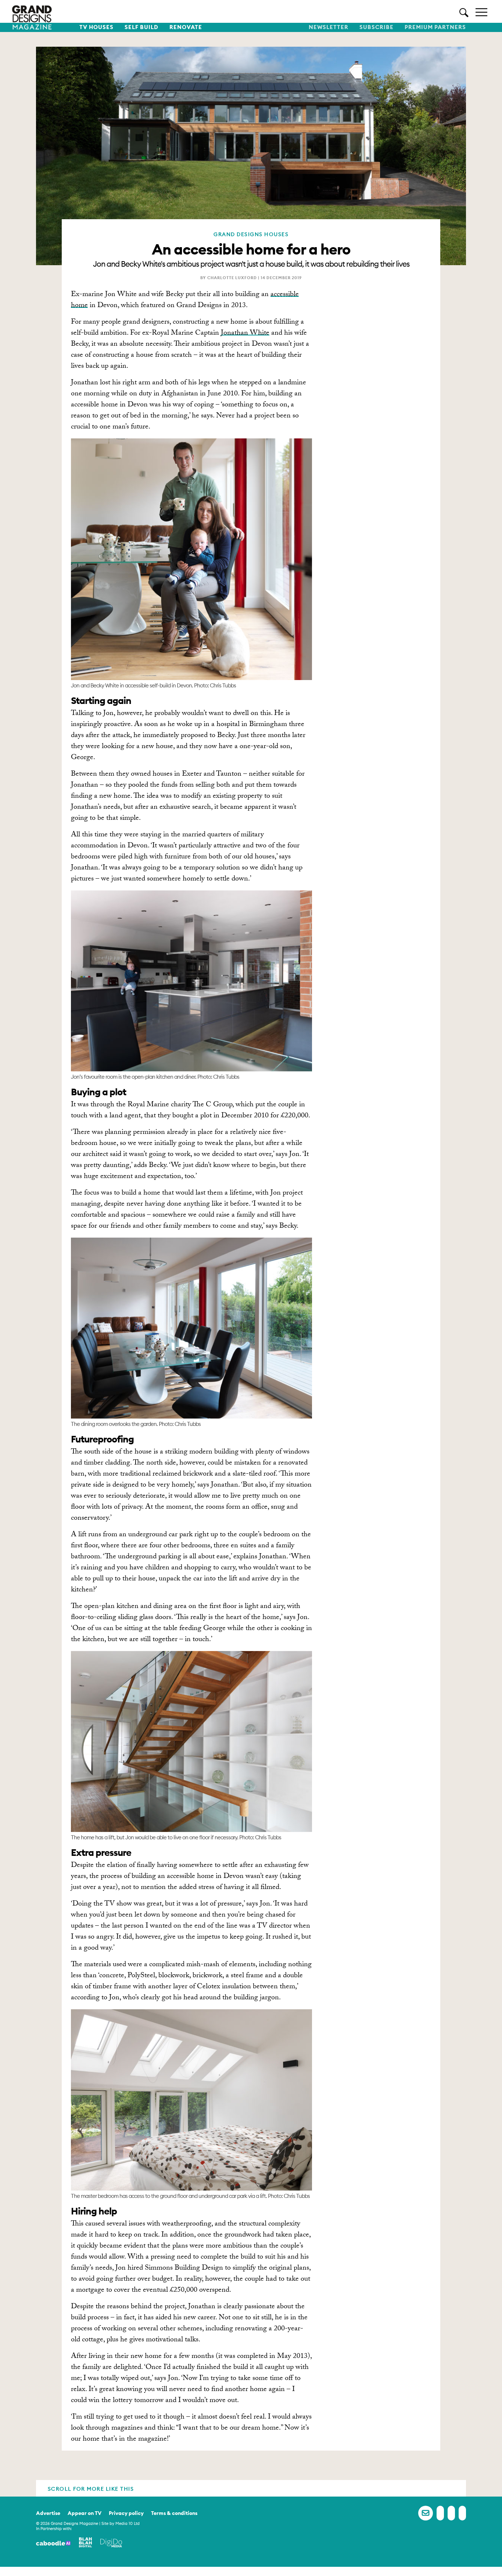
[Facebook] (440, 2513)
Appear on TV (85, 2513)
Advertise (48, 2513)
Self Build (141, 27)
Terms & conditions (174, 2513)
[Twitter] (451, 2513)
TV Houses (96, 27)
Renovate (186, 27)
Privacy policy (126, 2513)
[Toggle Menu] (481, 12)
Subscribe (376, 27)
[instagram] (462, 2513)
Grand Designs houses (251, 234)
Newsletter (329, 27)
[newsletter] (426, 2513)
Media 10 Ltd (128, 2523)
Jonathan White (245, 334)
